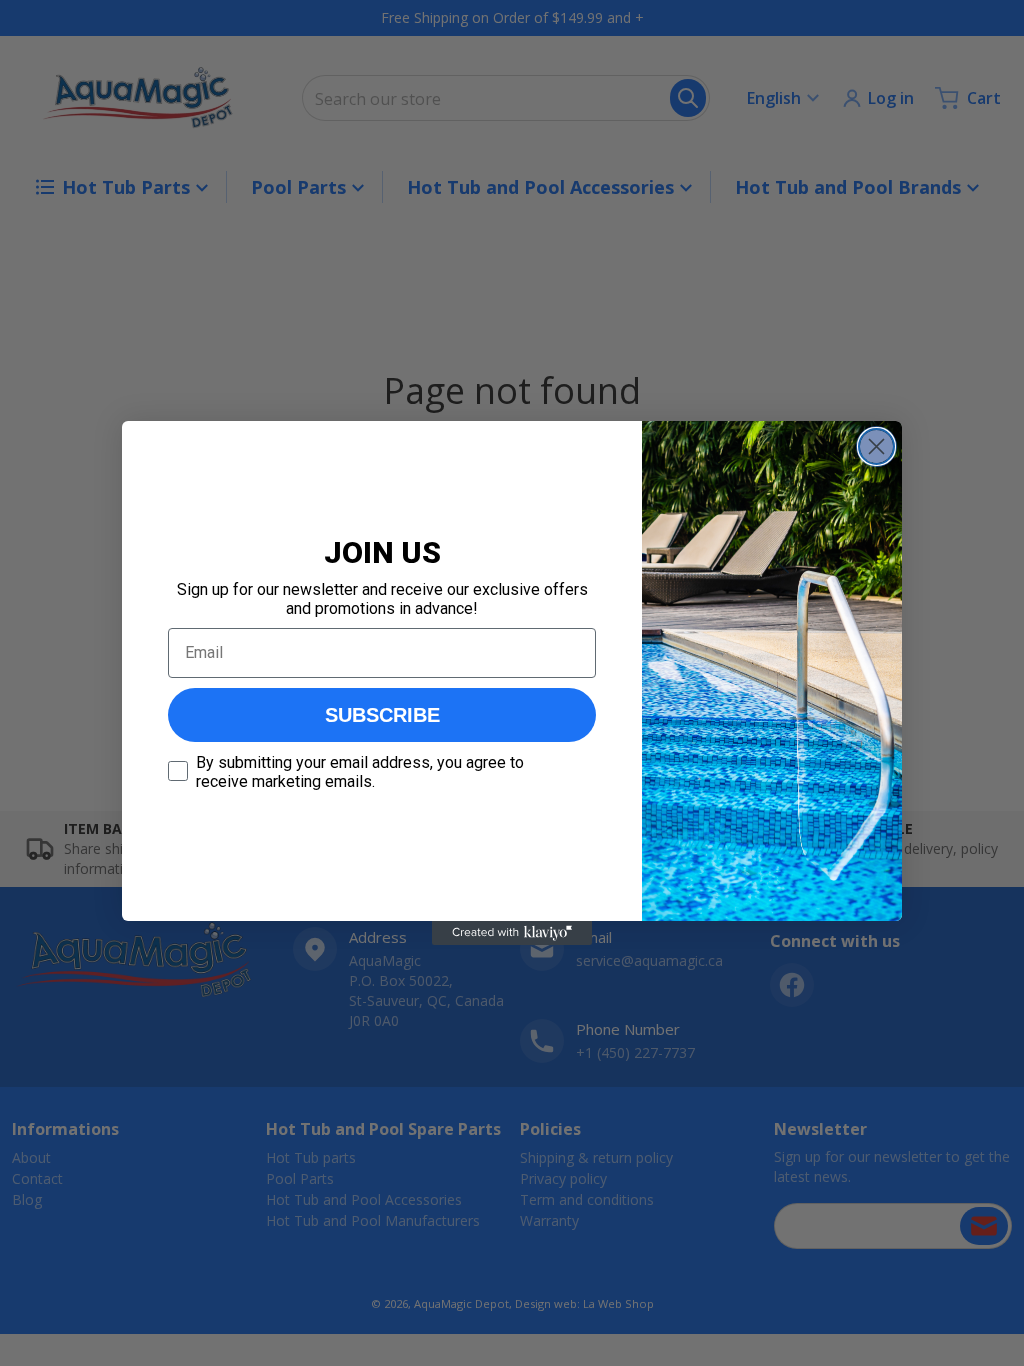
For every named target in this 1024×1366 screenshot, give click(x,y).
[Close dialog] (876, 446)
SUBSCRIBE (382, 715)
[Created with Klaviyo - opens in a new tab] (512, 933)
